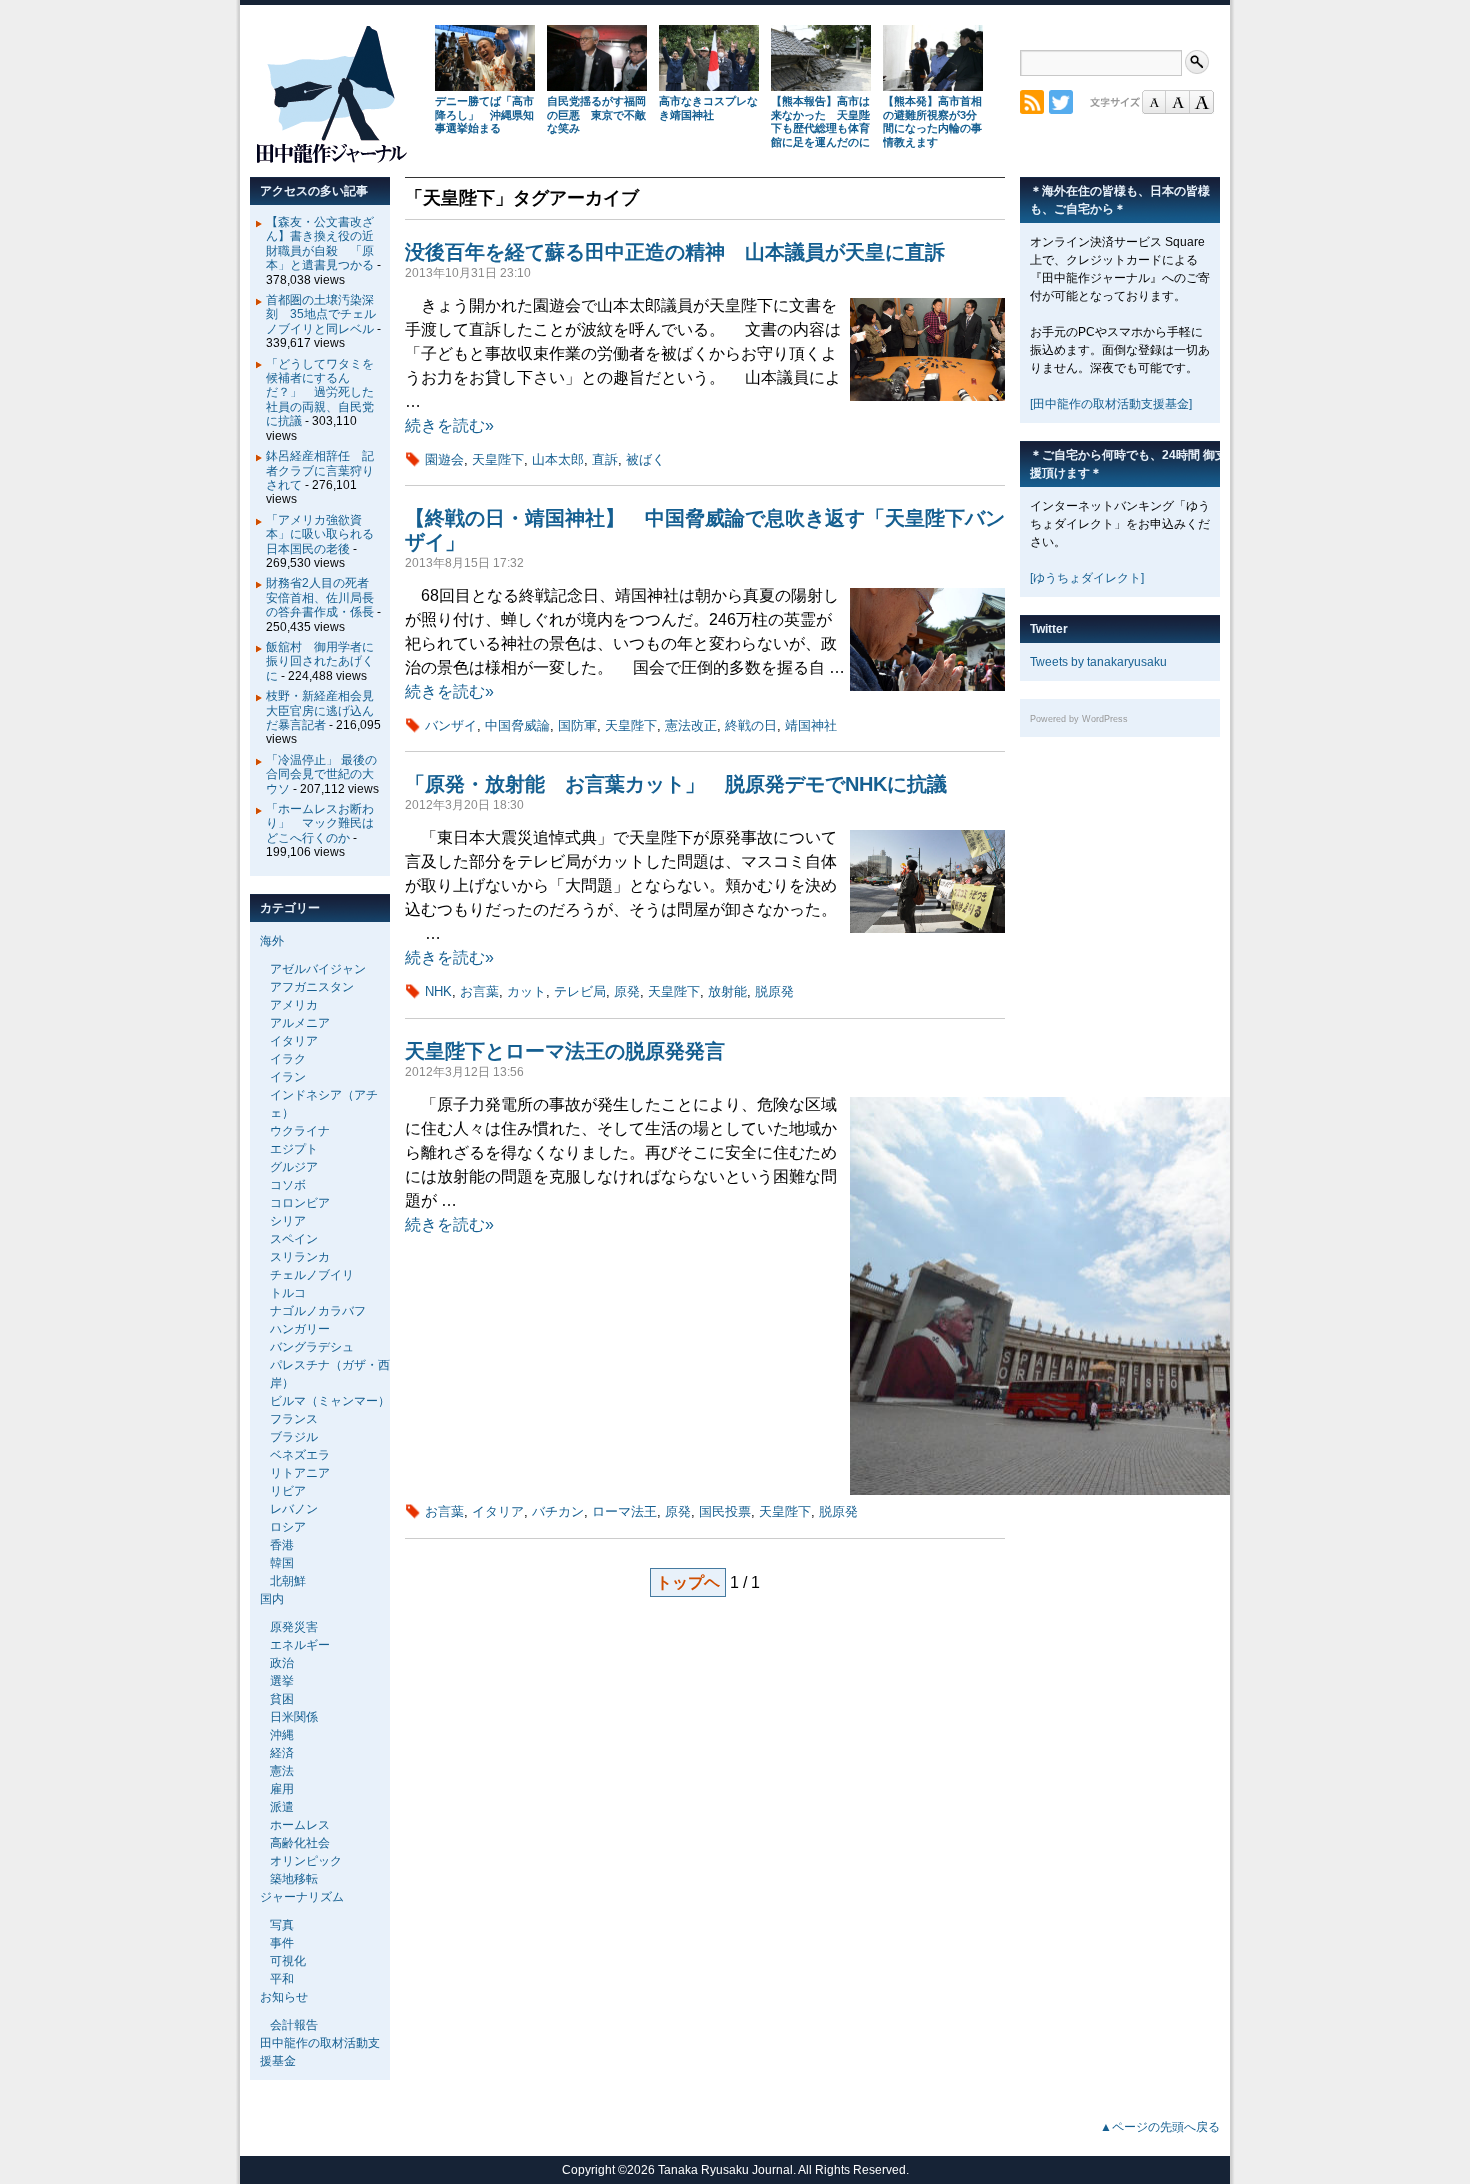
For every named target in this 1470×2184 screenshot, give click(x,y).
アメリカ (294, 1005)
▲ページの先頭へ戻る (1160, 2127)
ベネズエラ (300, 1455)
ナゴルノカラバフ (318, 1311)
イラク (288, 1059)
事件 (282, 1943)
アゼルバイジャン (318, 969)
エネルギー (300, 1645)
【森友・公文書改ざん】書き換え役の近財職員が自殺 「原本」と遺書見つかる (320, 243)
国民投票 (725, 1511)
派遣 (282, 1807)
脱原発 (774, 991)
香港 (282, 1545)
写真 (282, 1925)
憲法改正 (691, 725)
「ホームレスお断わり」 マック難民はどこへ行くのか (320, 823)
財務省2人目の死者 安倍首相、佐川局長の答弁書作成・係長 (323, 597)
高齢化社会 (300, 1843)
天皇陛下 (498, 459)
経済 (282, 1753)
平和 (282, 1979)
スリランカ (300, 1257)
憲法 (282, 1771)
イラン (288, 1077)
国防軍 (577, 725)
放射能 (727, 991)
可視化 (288, 1961)
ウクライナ (300, 1131)
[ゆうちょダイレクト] (1087, 578)
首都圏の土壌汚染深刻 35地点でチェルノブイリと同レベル (321, 314)
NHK (438, 991)
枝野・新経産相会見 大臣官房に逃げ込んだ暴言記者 (326, 710)
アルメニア (300, 1023)
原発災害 (294, 1627)
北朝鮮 (288, 1581)
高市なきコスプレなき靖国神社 (708, 108)
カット (526, 991)
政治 (282, 1663)
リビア (288, 1491)
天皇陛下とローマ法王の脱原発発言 (565, 1051)
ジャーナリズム (302, 1897)
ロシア (288, 1527)
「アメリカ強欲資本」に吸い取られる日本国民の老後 (320, 534)
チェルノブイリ (312, 1275)
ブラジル (294, 1437)
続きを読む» (449, 425)
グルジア (294, 1167)
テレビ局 (580, 991)
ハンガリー (300, 1329)
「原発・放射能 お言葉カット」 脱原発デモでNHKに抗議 (676, 784)
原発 (627, 991)
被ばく (645, 459)
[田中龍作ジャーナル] (331, 159)
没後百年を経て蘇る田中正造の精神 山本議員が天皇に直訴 (675, 252)
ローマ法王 (624, 1511)
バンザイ (451, 725)
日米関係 (294, 1717)
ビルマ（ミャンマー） (330, 1401)
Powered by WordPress (1079, 719)
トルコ (288, 1293)
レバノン (294, 1509)
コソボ (288, 1185)
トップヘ (688, 1582)
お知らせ (284, 1997)
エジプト (294, 1149)
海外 (272, 941)
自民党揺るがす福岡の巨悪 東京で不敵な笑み (596, 115)
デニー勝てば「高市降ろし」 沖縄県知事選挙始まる (484, 115)
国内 (272, 1599)
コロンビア (300, 1203)
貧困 (282, 1699)
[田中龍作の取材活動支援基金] (1111, 404)
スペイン (294, 1239)
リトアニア (300, 1473)
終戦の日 (751, 725)
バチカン (558, 1511)
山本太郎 (558, 459)
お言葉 (479, 991)
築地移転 (294, 1879)
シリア (288, 1221)
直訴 (605, 459)
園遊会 (444, 459)
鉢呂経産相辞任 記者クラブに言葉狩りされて (320, 470)
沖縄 (282, 1735)
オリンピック (306, 1861)
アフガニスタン (312, 987)
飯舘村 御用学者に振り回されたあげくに (320, 661)
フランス (294, 1419)
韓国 (282, 1563)
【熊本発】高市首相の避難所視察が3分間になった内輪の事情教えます (932, 121)
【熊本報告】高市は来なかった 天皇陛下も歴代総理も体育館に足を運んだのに (820, 121)
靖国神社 (811, 725)
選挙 (282, 1681)
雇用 (282, 1789)
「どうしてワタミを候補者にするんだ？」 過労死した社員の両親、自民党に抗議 (320, 393)
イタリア (498, 1511)
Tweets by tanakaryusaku (1098, 662)
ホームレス (300, 1825)
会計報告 (294, 2025)
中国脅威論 (517, 725)
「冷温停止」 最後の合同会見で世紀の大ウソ (321, 774)
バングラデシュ (312, 1347)
